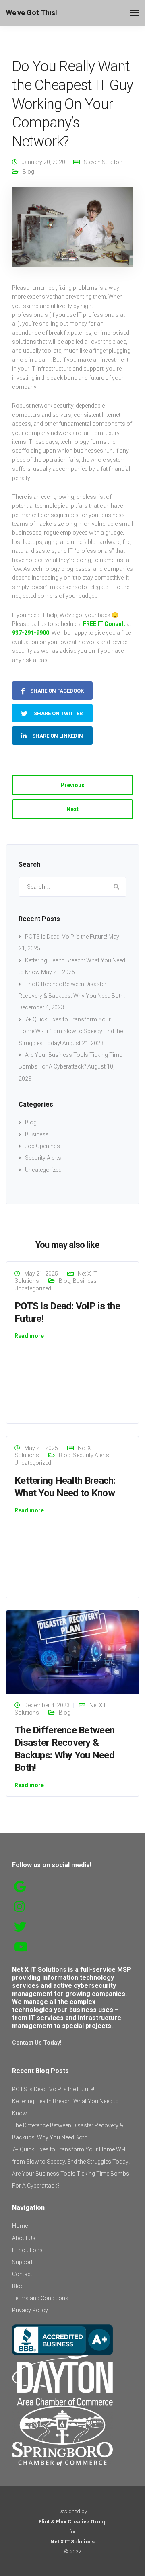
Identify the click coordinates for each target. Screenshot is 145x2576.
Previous (72, 785)
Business (37, 1134)
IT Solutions (27, 2250)
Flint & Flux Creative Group (73, 2522)
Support (22, 2262)
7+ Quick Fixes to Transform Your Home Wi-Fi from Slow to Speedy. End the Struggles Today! (71, 1031)
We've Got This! (32, 13)
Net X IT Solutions (72, 2542)
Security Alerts (43, 1158)
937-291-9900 (31, 633)
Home (20, 2226)
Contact (22, 2274)
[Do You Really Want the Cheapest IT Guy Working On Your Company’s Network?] (72, 230)
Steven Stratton (103, 162)
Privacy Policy (30, 2310)
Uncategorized (43, 1170)
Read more (29, 1336)
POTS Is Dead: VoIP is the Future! (66, 937)
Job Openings (42, 1146)
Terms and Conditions (40, 2298)
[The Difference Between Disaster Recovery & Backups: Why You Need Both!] (72, 1651)
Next (72, 809)
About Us (24, 2238)
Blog (28, 172)
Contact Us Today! (37, 2043)
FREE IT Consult (104, 624)
